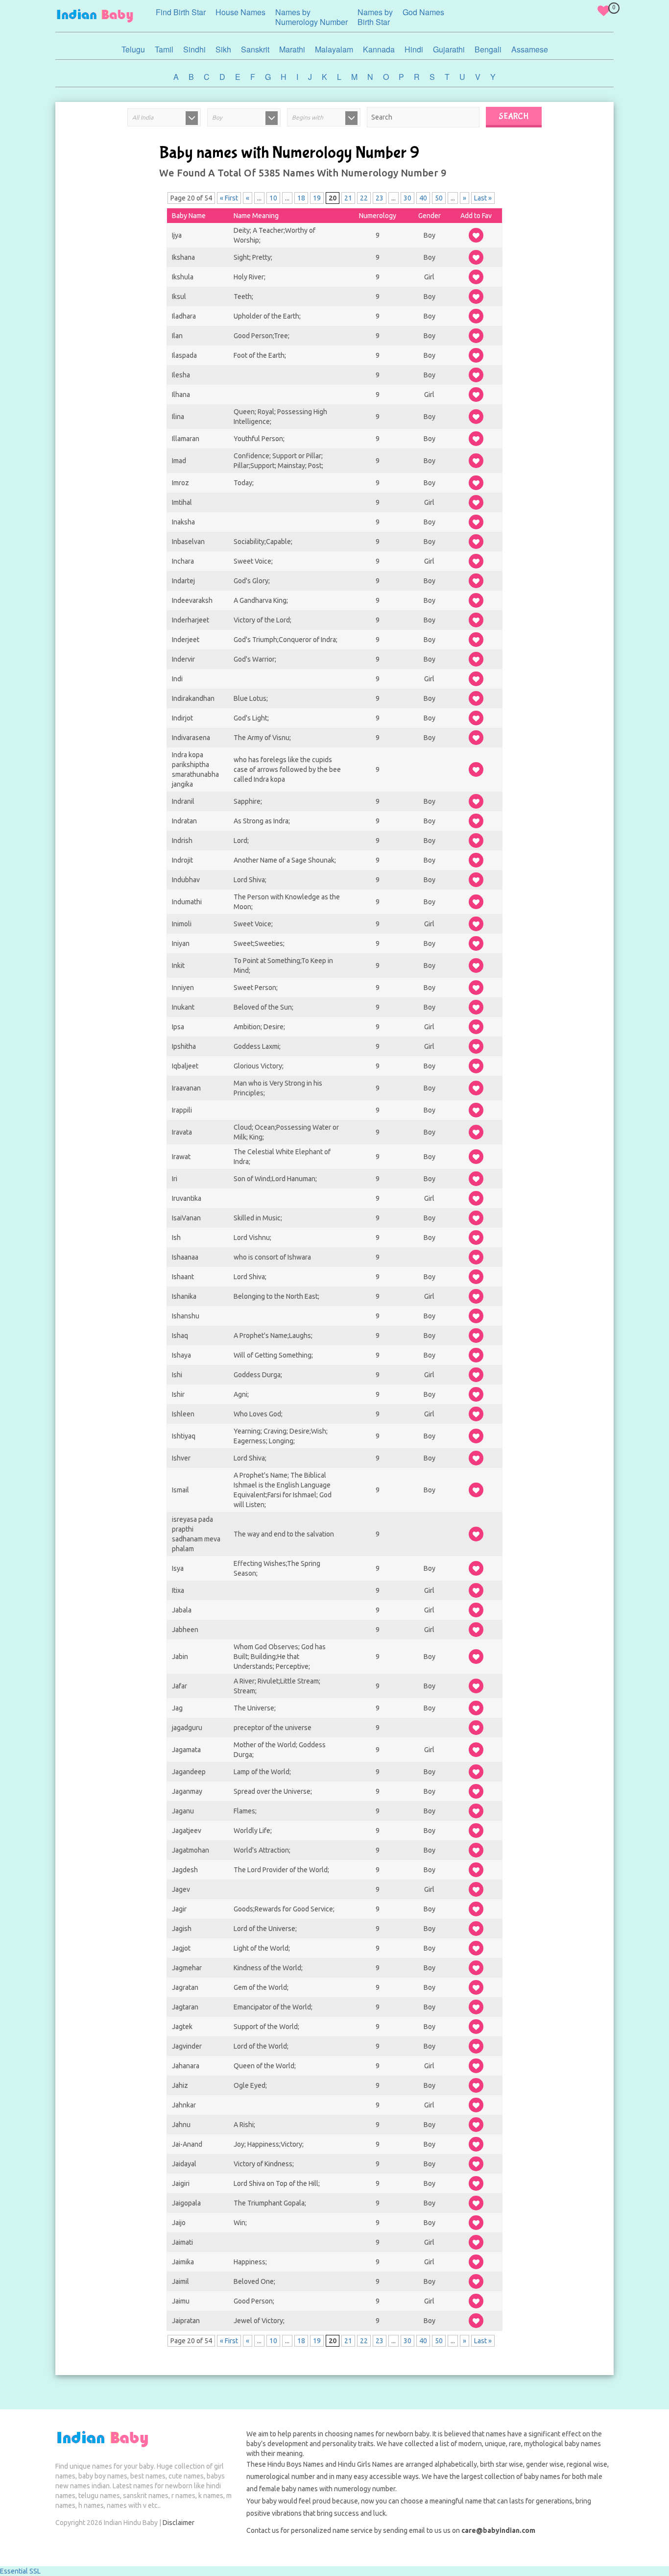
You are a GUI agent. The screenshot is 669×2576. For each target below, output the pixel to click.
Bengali (488, 49)
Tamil (164, 49)
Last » (483, 198)
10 (273, 198)
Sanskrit (255, 49)
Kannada (379, 49)
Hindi (414, 49)
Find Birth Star (181, 12)
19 (317, 198)
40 (423, 198)
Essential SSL (20, 2571)
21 (348, 198)
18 (301, 198)
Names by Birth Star (375, 17)
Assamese (530, 49)
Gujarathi (449, 49)
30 (407, 198)
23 (380, 198)
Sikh (223, 49)
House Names (240, 12)
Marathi (292, 49)
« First (229, 198)
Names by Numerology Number (311, 17)
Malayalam (334, 49)
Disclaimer (179, 2523)
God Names (423, 12)
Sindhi (194, 49)
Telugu (133, 49)
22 (364, 198)
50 (439, 198)
